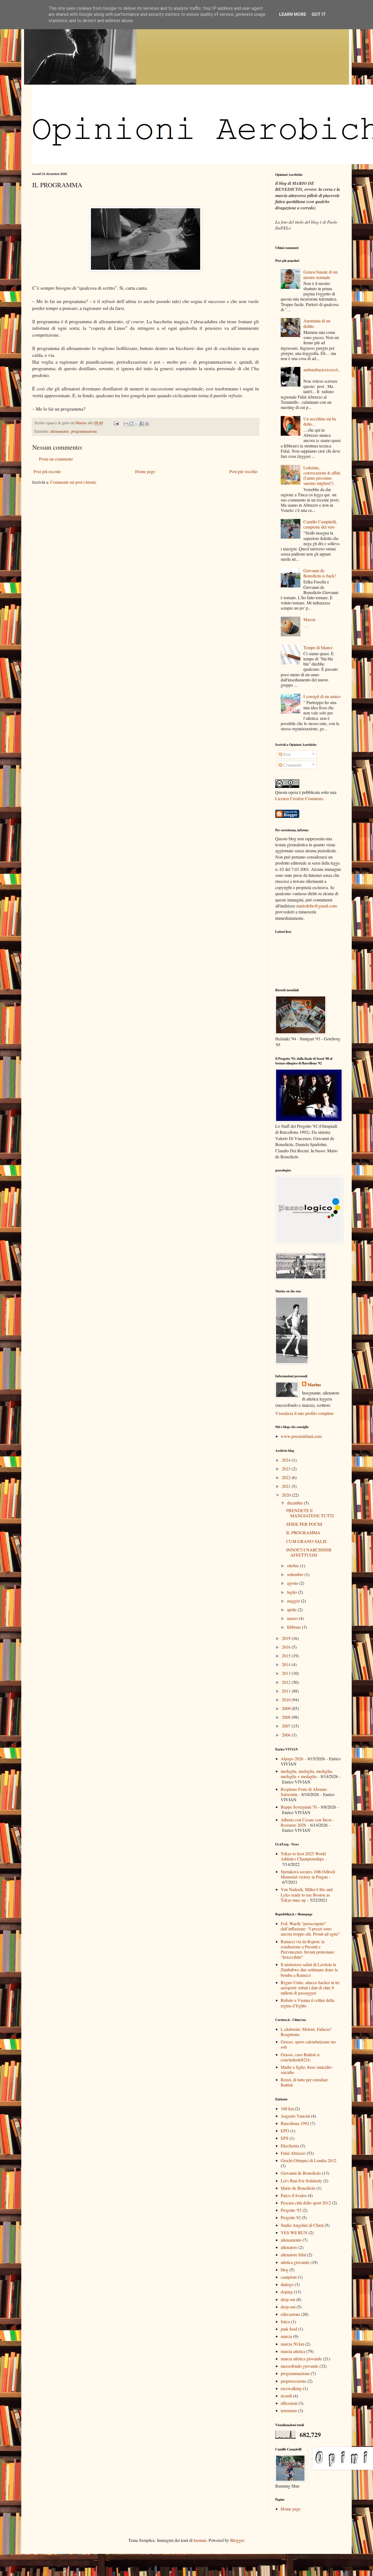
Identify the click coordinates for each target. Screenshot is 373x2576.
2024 (287, 1460)
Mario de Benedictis (298, 2188)
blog (285, 2270)
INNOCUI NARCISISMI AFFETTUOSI (309, 1552)
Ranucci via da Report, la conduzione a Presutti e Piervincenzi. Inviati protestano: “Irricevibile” (308, 1949)
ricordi (286, 2396)
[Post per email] (116, 423)
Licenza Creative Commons (299, 798)
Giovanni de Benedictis (301, 2173)
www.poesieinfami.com (301, 1436)
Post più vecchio (243, 471)
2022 (287, 1477)
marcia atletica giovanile (301, 2359)
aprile (292, 1609)
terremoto (289, 2410)
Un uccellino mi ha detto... (320, 421)
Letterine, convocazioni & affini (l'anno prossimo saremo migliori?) (322, 475)
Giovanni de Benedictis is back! (320, 573)
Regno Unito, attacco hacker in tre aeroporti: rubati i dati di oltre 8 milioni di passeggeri (310, 1988)
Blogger (237, 2540)
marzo (293, 1618)
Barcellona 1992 (295, 2123)
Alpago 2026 (292, 1759)
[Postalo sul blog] (131, 424)
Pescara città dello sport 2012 (306, 2203)
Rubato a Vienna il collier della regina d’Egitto (307, 2003)
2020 (287, 1495)
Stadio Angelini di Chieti (302, 2225)
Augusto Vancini (295, 2116)
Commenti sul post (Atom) (73, 482)
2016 (287, 1647)
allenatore (289, 2247)
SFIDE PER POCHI (304, 1524)
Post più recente (47, 471)
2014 (287, 1664)
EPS (285, 2138)
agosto (293, 1583)
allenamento (60, 431)
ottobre (294, 1566)
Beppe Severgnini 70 (299, 1807)
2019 (287, 1638)
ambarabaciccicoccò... (322, 372)
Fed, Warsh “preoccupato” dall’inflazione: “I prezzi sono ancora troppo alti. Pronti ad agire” (310, 1929)
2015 (287, 1656)
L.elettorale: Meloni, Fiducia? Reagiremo (306, 2032)
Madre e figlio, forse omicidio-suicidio (307, 2070)
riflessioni (289, 2403)
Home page (145, 471)
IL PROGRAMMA (303, 1532)
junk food (289, 2329)
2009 (287, 1708)
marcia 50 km (292, 2344)
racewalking (291, 2388)
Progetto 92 (291, 2217)
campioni (289, 2277)
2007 (287, 1726)
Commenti (292, 765)
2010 (287, 1700)
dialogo (287, 2284)
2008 (287, 1717)
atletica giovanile (295, 2262)
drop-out (288, 2307)
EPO (285, 2131)
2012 (287, 1682)
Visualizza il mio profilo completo (304, 1413)
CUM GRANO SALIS (306, 1541)
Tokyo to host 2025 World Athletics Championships (303, 1856)
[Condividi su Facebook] (142, 424)
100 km (287, 2108)
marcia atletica (293, 2351)
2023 (287, 1469)
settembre (296, 1574)
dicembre (295, 1503)
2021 (287, 1486)
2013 (287, 1673)
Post (286, 754)
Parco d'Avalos (294, 2195)
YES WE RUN (294, 2232)
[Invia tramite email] (126, 424)
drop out (288, 2299)
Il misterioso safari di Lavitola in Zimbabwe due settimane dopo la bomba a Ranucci (309, 1970)
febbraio (294, 1627)
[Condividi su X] (137, 424)
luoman (200, 2540)
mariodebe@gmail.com (316, 906)
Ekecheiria (290, 2146)
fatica (285, 2321)
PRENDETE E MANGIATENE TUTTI (310, 1513)
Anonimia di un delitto (317, 323)
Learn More (293, 14)
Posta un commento (56, 459)
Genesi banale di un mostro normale (320, 274)
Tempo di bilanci (318, 647)
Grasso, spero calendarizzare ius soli (308, 2044)
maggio (294, 1601)
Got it (319, 14)
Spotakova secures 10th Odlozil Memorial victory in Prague (308, 1874)
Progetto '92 (291, 2210)
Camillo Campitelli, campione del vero (320, 524)
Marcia (309, 619)
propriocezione (294, 2381)
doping (287, 2292)
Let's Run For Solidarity (301, 2181)
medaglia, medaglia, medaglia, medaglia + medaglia (307, 1774)
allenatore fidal (293, 2255)
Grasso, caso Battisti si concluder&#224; (300, 2057)
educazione (290, 2314)
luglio (292, 1592)
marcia (286, 2336)
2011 (287, 1691)
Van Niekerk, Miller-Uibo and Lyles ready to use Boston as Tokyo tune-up (307, 1894)
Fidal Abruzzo (293, 2153)
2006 (287, 1735)
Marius (314, 1385)
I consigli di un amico (322, 696)
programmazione (84, 431)
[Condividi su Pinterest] (147, 424)
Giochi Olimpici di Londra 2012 (309, 2160)
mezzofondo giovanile (300, 2366)
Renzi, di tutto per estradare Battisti (304, 2082)
